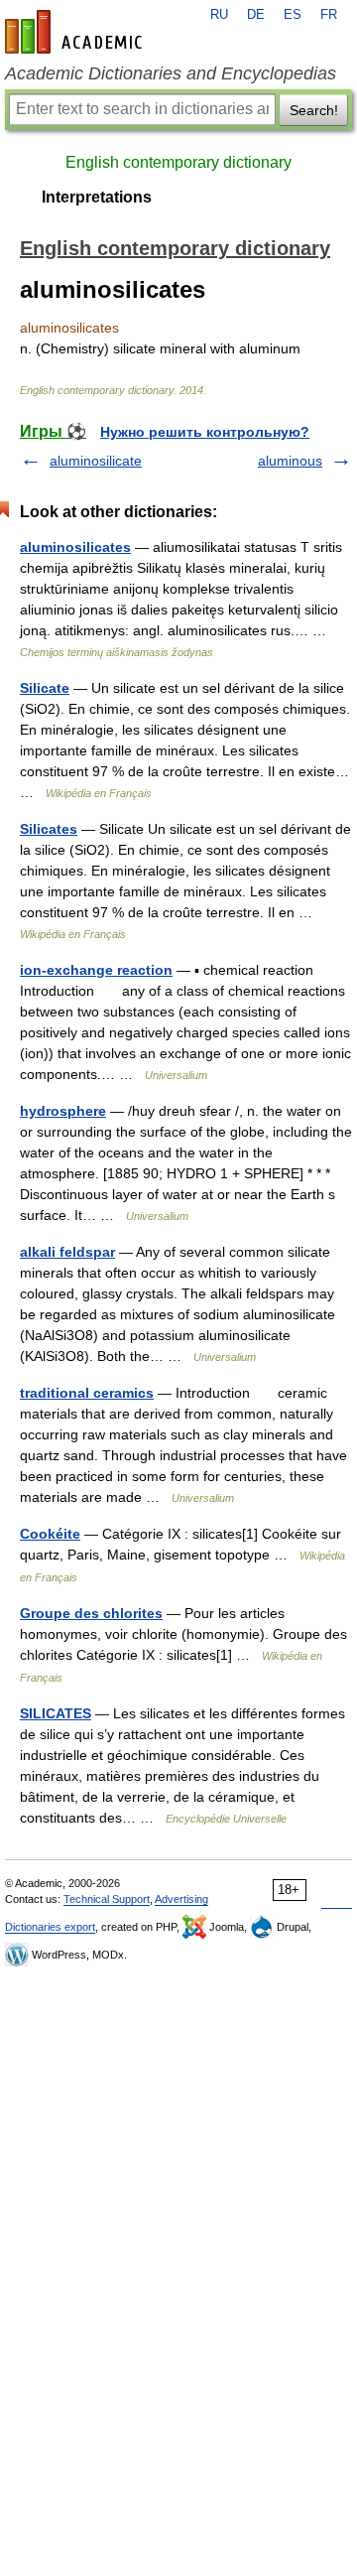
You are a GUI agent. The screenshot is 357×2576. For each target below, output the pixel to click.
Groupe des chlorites (91, 1613)
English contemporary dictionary (178, 162)
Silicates (49, 829)
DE (256, 15)
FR (329, 15)
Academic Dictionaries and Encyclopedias (171, 73)
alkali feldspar (67, 1252)
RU (219, 15)
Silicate (45, 688)
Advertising (181, 1899)
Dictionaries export (50, 1927)
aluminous (290, 461)
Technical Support (107, 1899)
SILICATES (56, 1713)
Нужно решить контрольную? (205, 432)
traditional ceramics (87, 1393)
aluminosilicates (75, 547)
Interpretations (97, 197)
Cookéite (50, 1534)
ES (293, 15)
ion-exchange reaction (96, 970)
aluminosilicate (96, 461)
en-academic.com (76, 32)
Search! (314, 110)
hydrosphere (63, 1111)
